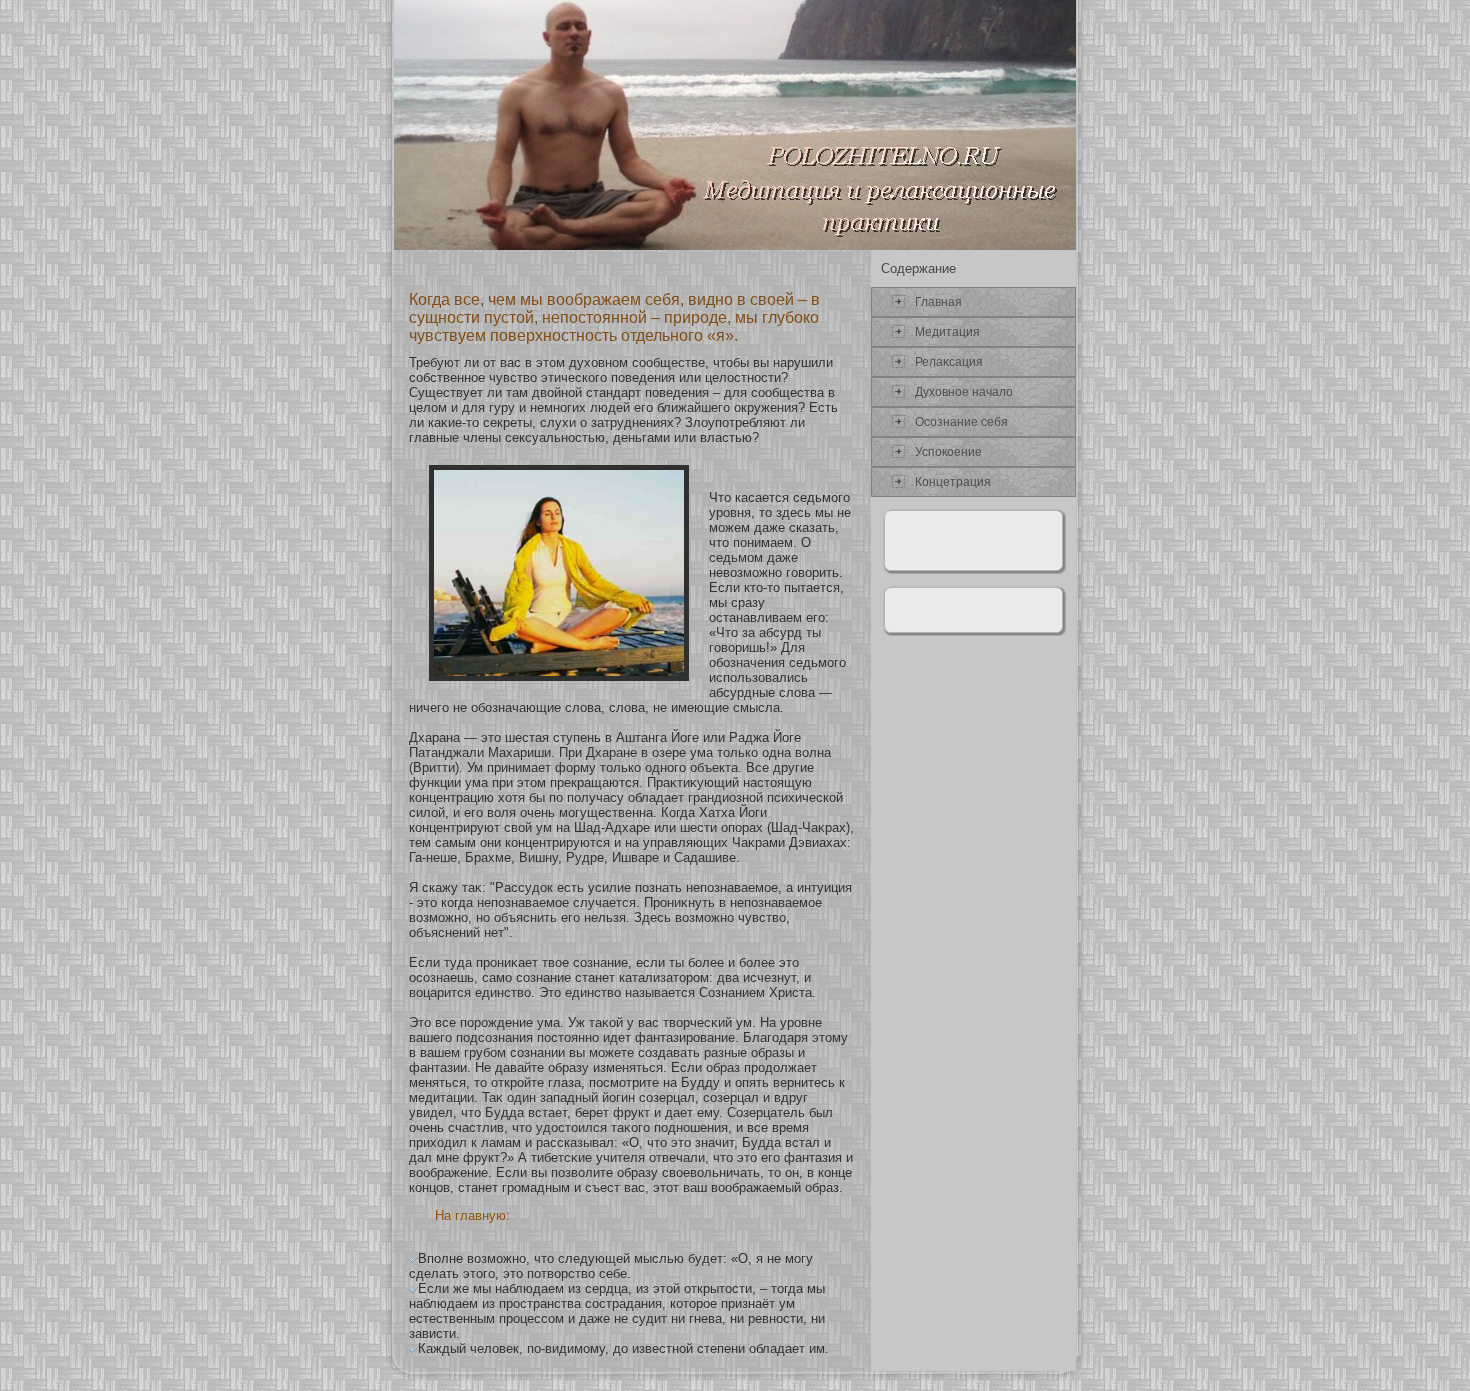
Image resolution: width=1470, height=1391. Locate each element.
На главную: (472, 1215)
